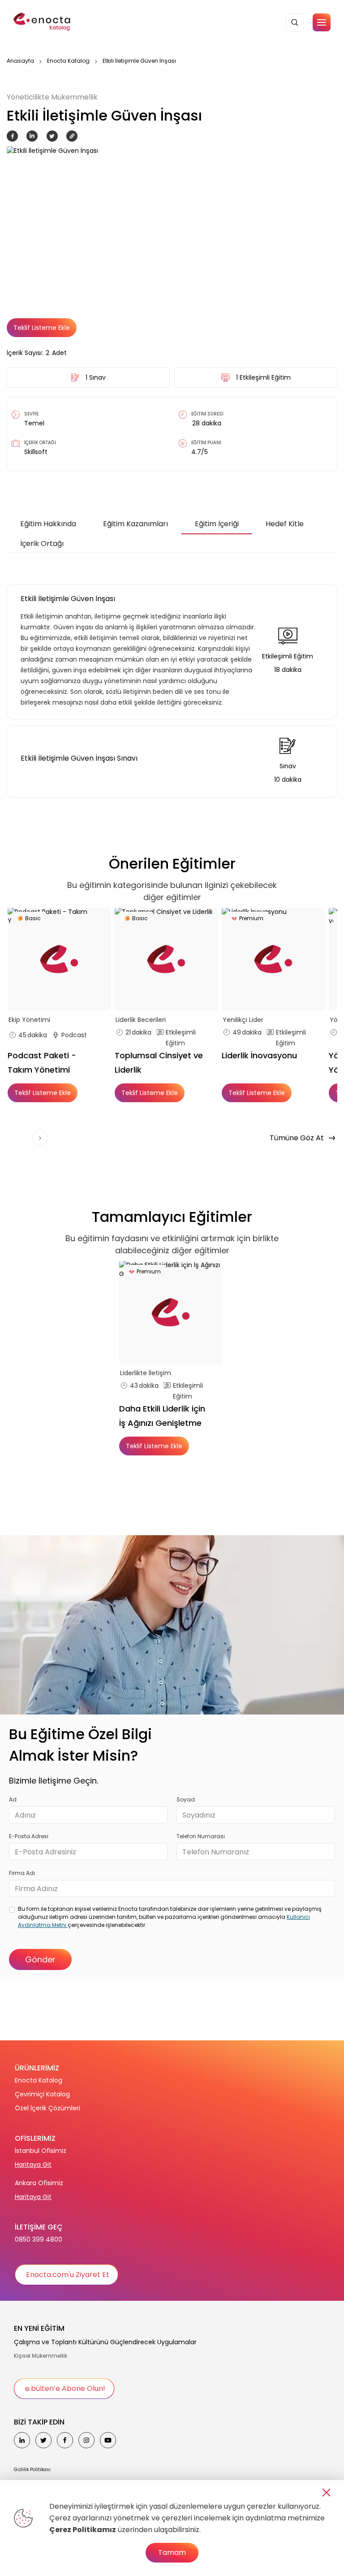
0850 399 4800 (39, 2239)
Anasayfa (20, 61)
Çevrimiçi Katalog (42, 2094)
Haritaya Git (33, 2165)
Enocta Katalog (68, 61)
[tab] (48, 524)
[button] (322, 22)
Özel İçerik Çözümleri (47, 2108)
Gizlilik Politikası (32, 2470)
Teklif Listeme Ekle (42, 328)
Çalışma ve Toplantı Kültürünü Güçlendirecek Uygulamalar (105, 2342)
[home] (43, 22)
